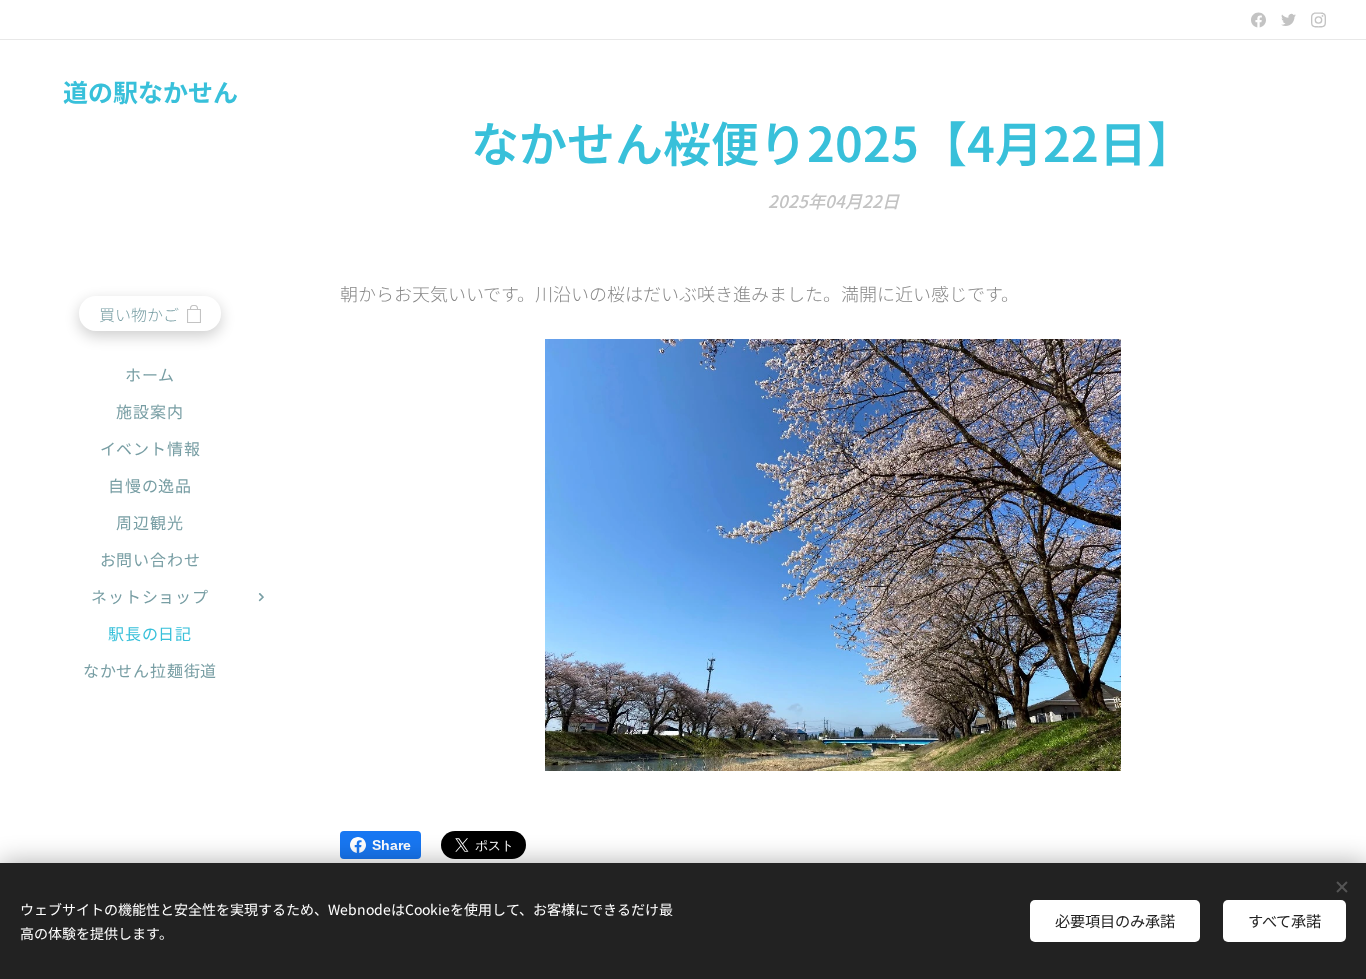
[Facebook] (1258, 20)
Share (391, 845)
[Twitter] (1288, 20)
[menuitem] (150, 374)
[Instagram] (1318, 20)
